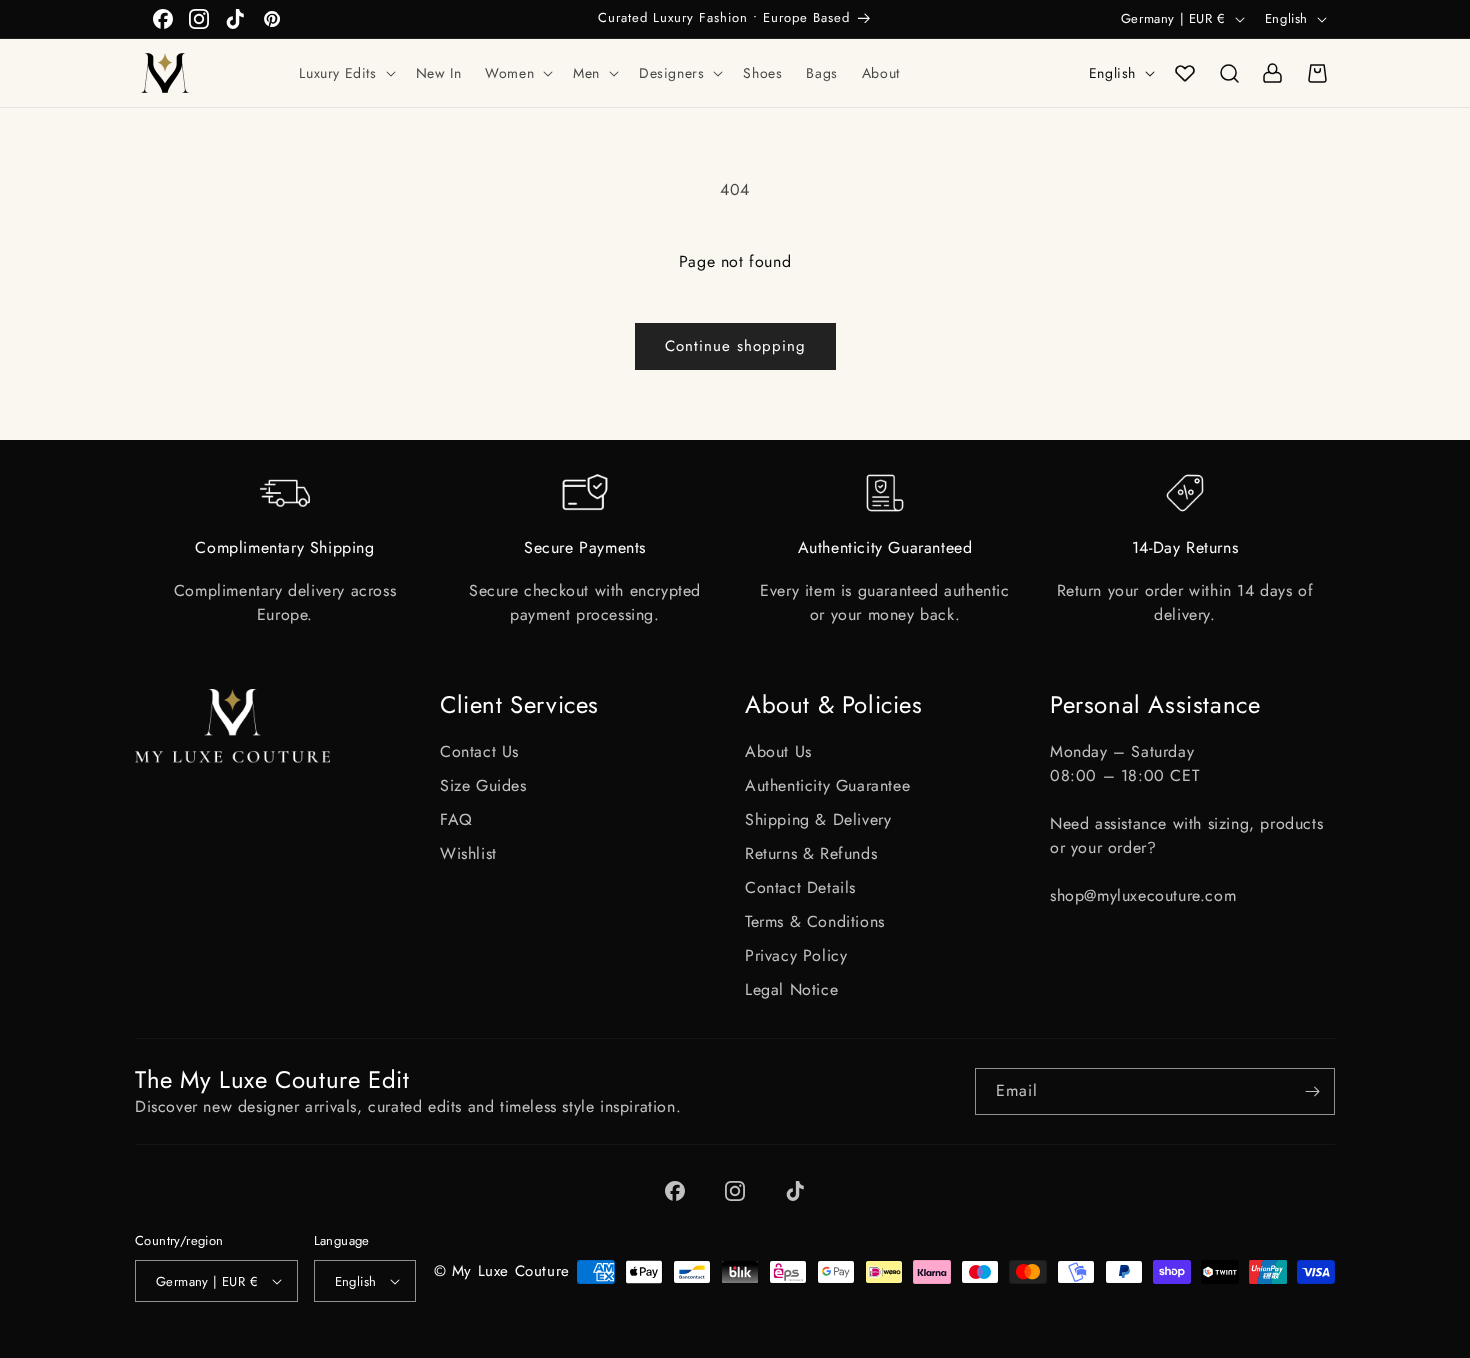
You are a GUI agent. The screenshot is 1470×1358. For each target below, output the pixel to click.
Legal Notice (791, 989)
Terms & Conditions (815, 921)
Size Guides (483, 785)
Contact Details (800, 887)
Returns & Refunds (811, 853)
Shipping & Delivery (818, 819)
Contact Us (479, 751)
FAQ (456, 819)
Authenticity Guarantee (827, 785)
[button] (345, 73)
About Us (778, 751)
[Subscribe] (1312, 1091)
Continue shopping (735, 346)
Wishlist (468, 853)
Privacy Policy (796, 955)
